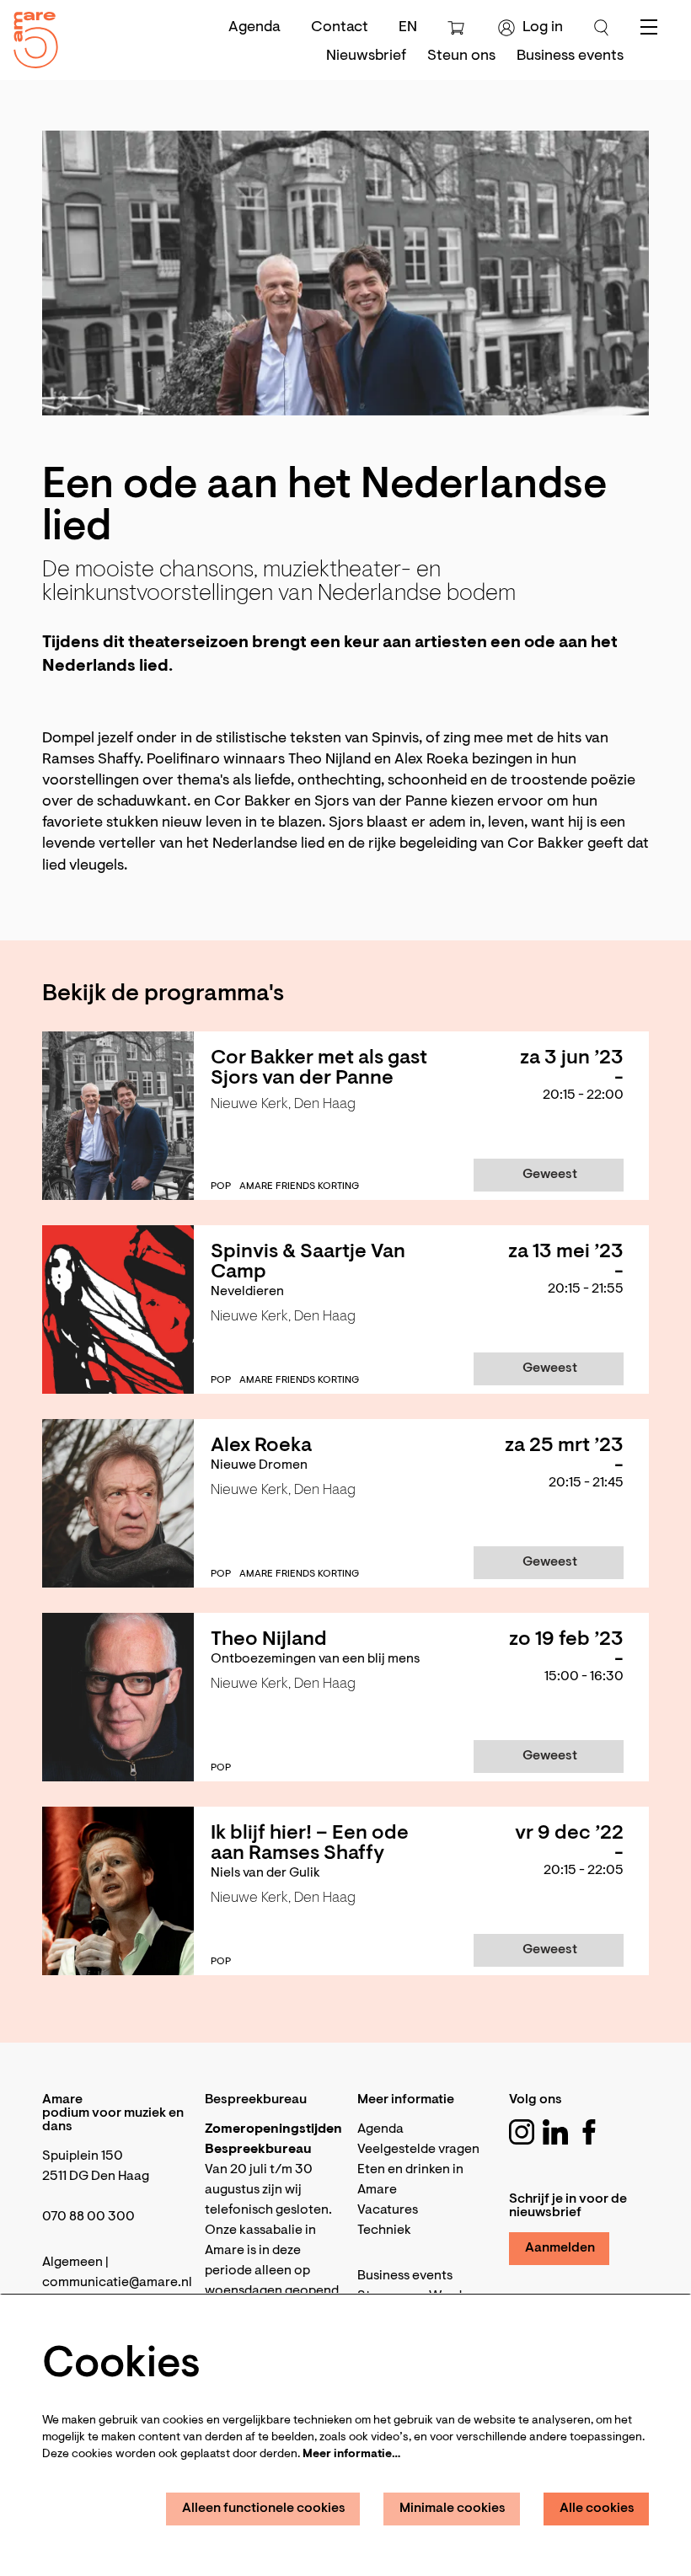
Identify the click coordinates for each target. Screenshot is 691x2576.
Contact (340, 28)
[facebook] (589, 2132)
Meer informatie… (351, 2455)
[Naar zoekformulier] (602, 28)
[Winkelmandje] (458, 28)
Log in (543, 28)
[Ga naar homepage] (29, 36)
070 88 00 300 (88, 2217)
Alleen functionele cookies (264, 2509)
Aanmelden (560, 2248)
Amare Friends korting (299, 1186)
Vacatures (388, 2210)
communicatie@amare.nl (117, 2283)
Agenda (254, 28)
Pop (221, 1186)
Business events (405, 2276)
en (408, 28)
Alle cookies (597, 2509)
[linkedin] (555, 2132)
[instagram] (522, 2132)
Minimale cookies (453, 2509)
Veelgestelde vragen (418, 2150)
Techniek (384, 2231)
